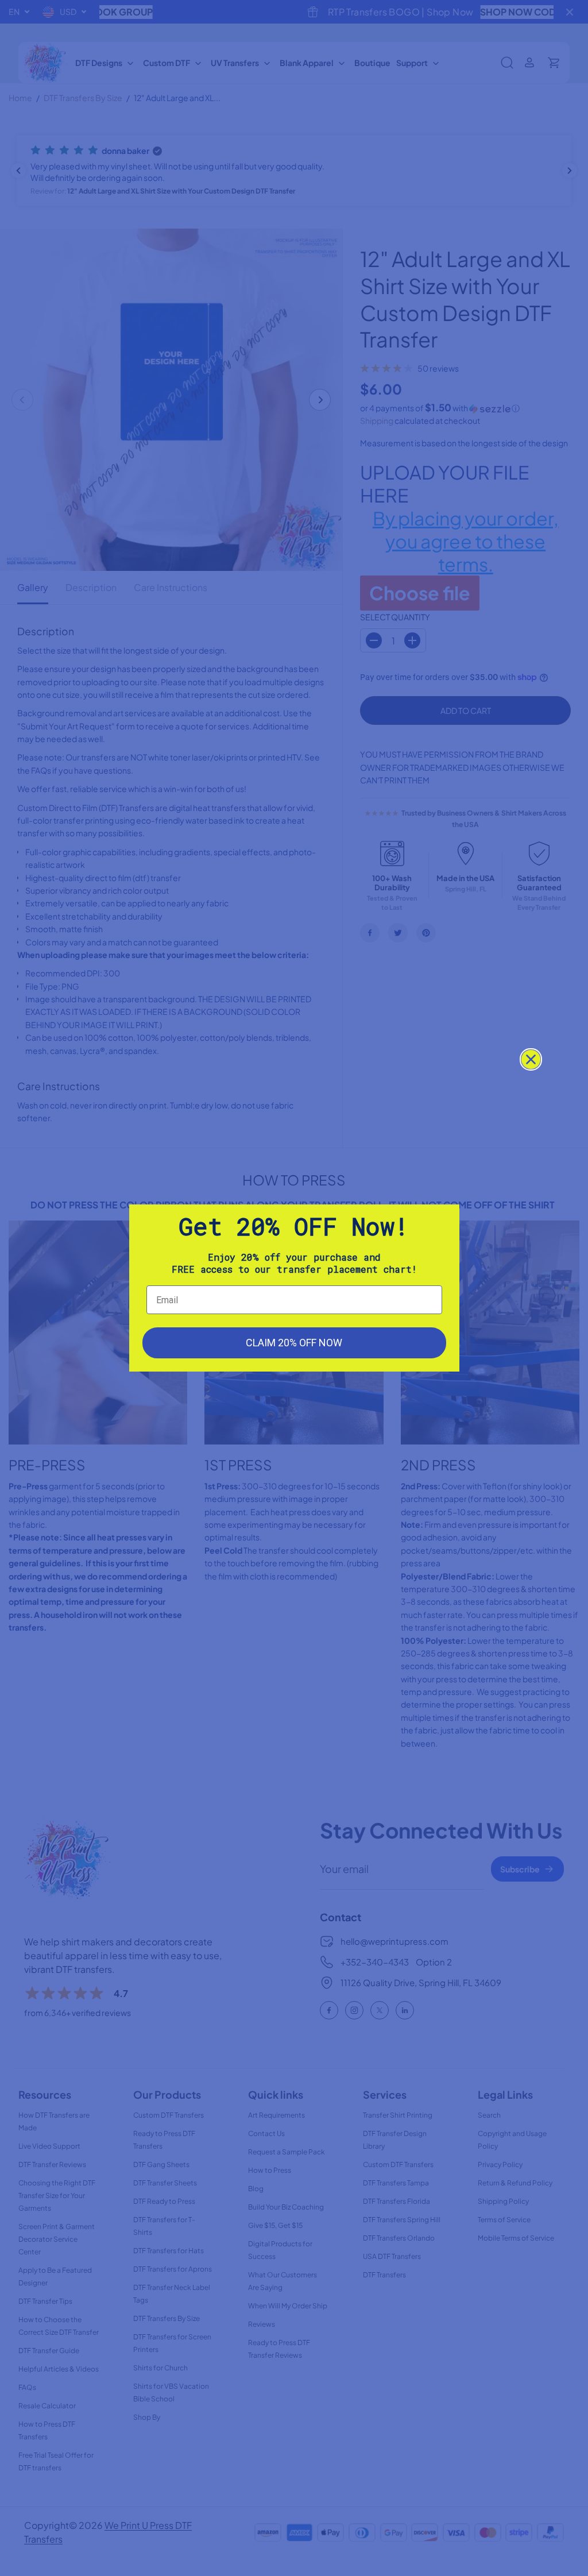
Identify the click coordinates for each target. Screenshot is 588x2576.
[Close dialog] (531, 1059)
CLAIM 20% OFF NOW (294, 1343)
